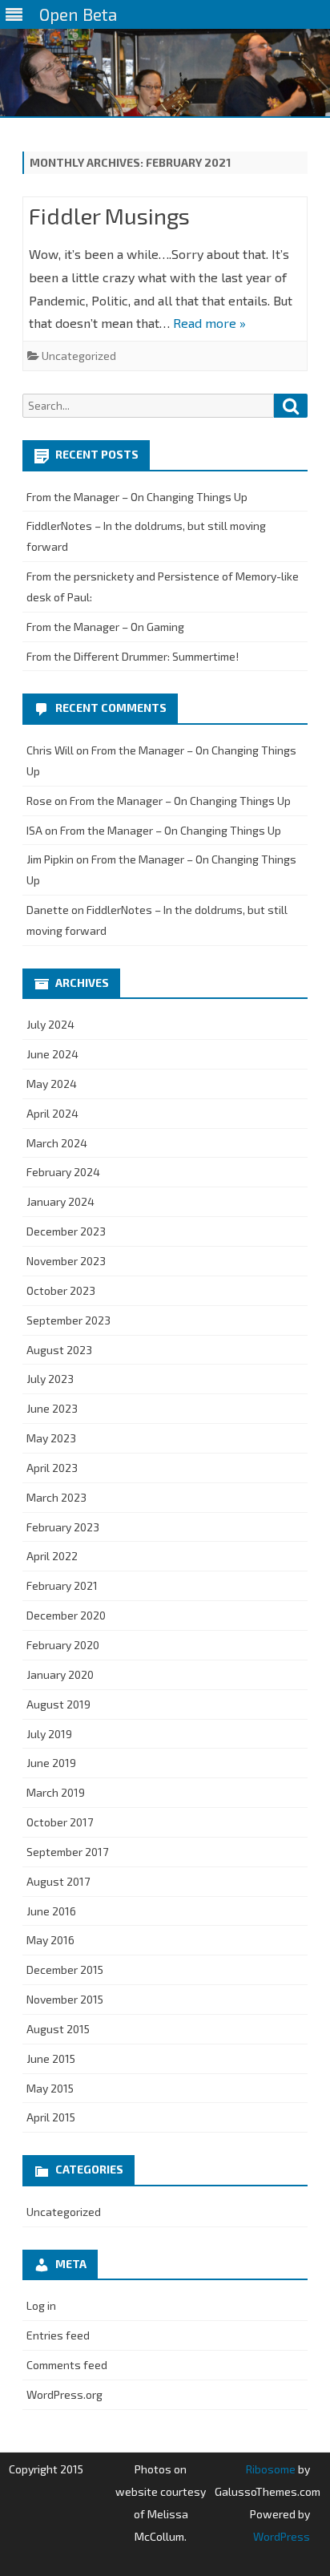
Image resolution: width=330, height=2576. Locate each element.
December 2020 (66, 1615)
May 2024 (52, 1084)
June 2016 (51, 1911)
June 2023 (52, 1408)
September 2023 (68, 1320)
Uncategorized (79, 356)
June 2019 (51, 1763)
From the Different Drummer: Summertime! (133, 656)
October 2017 (60, 1822)
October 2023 (61, 1290)
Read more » (209, 323)
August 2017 (58, 1881)
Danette (48, 910)
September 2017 (67, 1852)
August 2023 (59, 1350)
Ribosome (271, 2469)
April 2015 (51, 2117)
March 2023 (56, 1497)
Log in (41, 2305)
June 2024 (52, 1054)
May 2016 (50, 1940)
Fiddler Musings (109, 216)
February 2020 (63, 1645)
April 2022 (52, 1556)
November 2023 (66, 1261)
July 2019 (49, 1734)
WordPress (282, 2536)
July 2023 (50, 1379)
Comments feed (67, 2365)
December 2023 (66, 1231)
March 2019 (56, 1792)
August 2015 (58, 2029)
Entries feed (58, 2335)
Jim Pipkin (50, 859)
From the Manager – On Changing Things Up (137, 497)
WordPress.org (64, 2394)
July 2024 (50, 1024)
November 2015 (65, 1999)
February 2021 (62, 1585)
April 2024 (52, 1113)
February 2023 (63, 1527)
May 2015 (50, 2088)
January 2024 (60, 1201)
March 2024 (57, 1143)
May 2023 (51, 1438)
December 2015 (65, 1969)
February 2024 (63, 1172)
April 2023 (52, 1468)
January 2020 (60, 1674)
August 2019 (58, 1704)
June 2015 (51, 2058)
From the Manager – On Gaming (105, 627)
